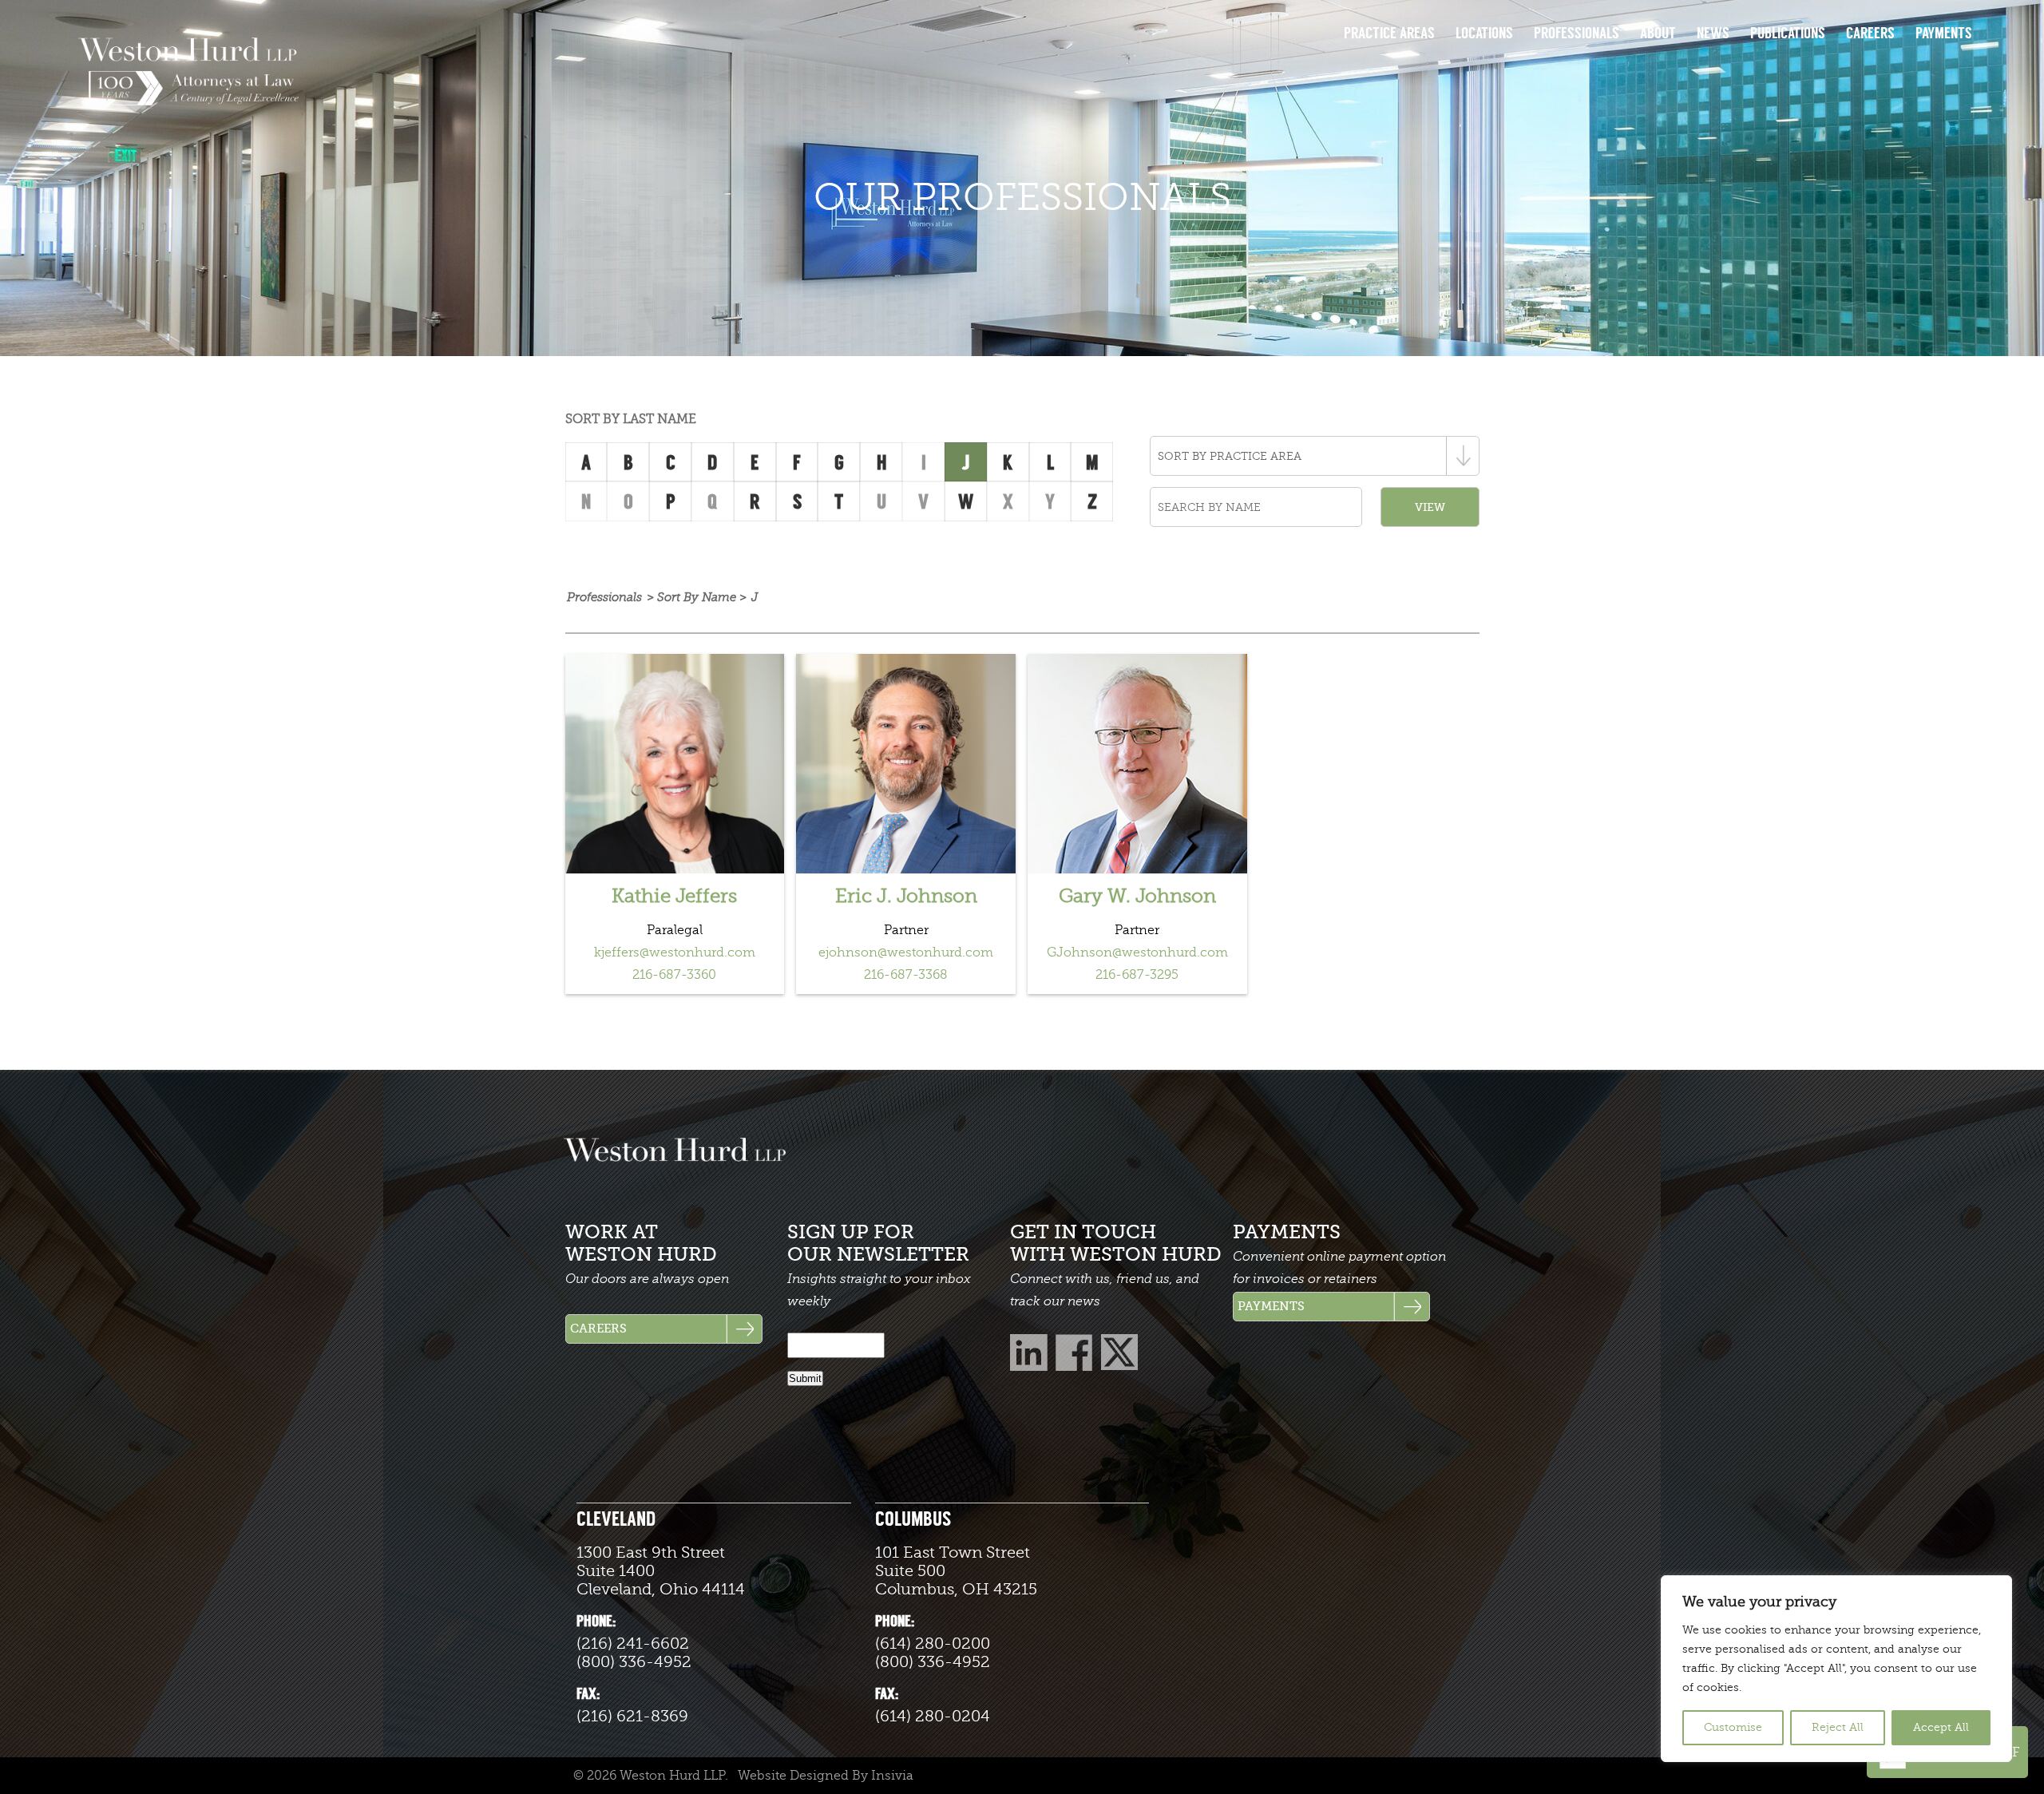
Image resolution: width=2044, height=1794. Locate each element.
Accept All (1941, 1727)
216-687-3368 (906, 975)
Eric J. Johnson (906, 896)
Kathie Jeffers (674, 896)
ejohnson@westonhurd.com (906, 952)
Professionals (604, 598)
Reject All (1838, 1727)
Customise (1733, 1727)
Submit (805, 1378)
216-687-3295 (1137, 975)
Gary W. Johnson (1137, 896)
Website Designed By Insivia (826, 1776)
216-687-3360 (674, 975)
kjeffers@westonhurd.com (675, 952)
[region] (1836, 1669)
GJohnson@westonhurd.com (1137, 952)
